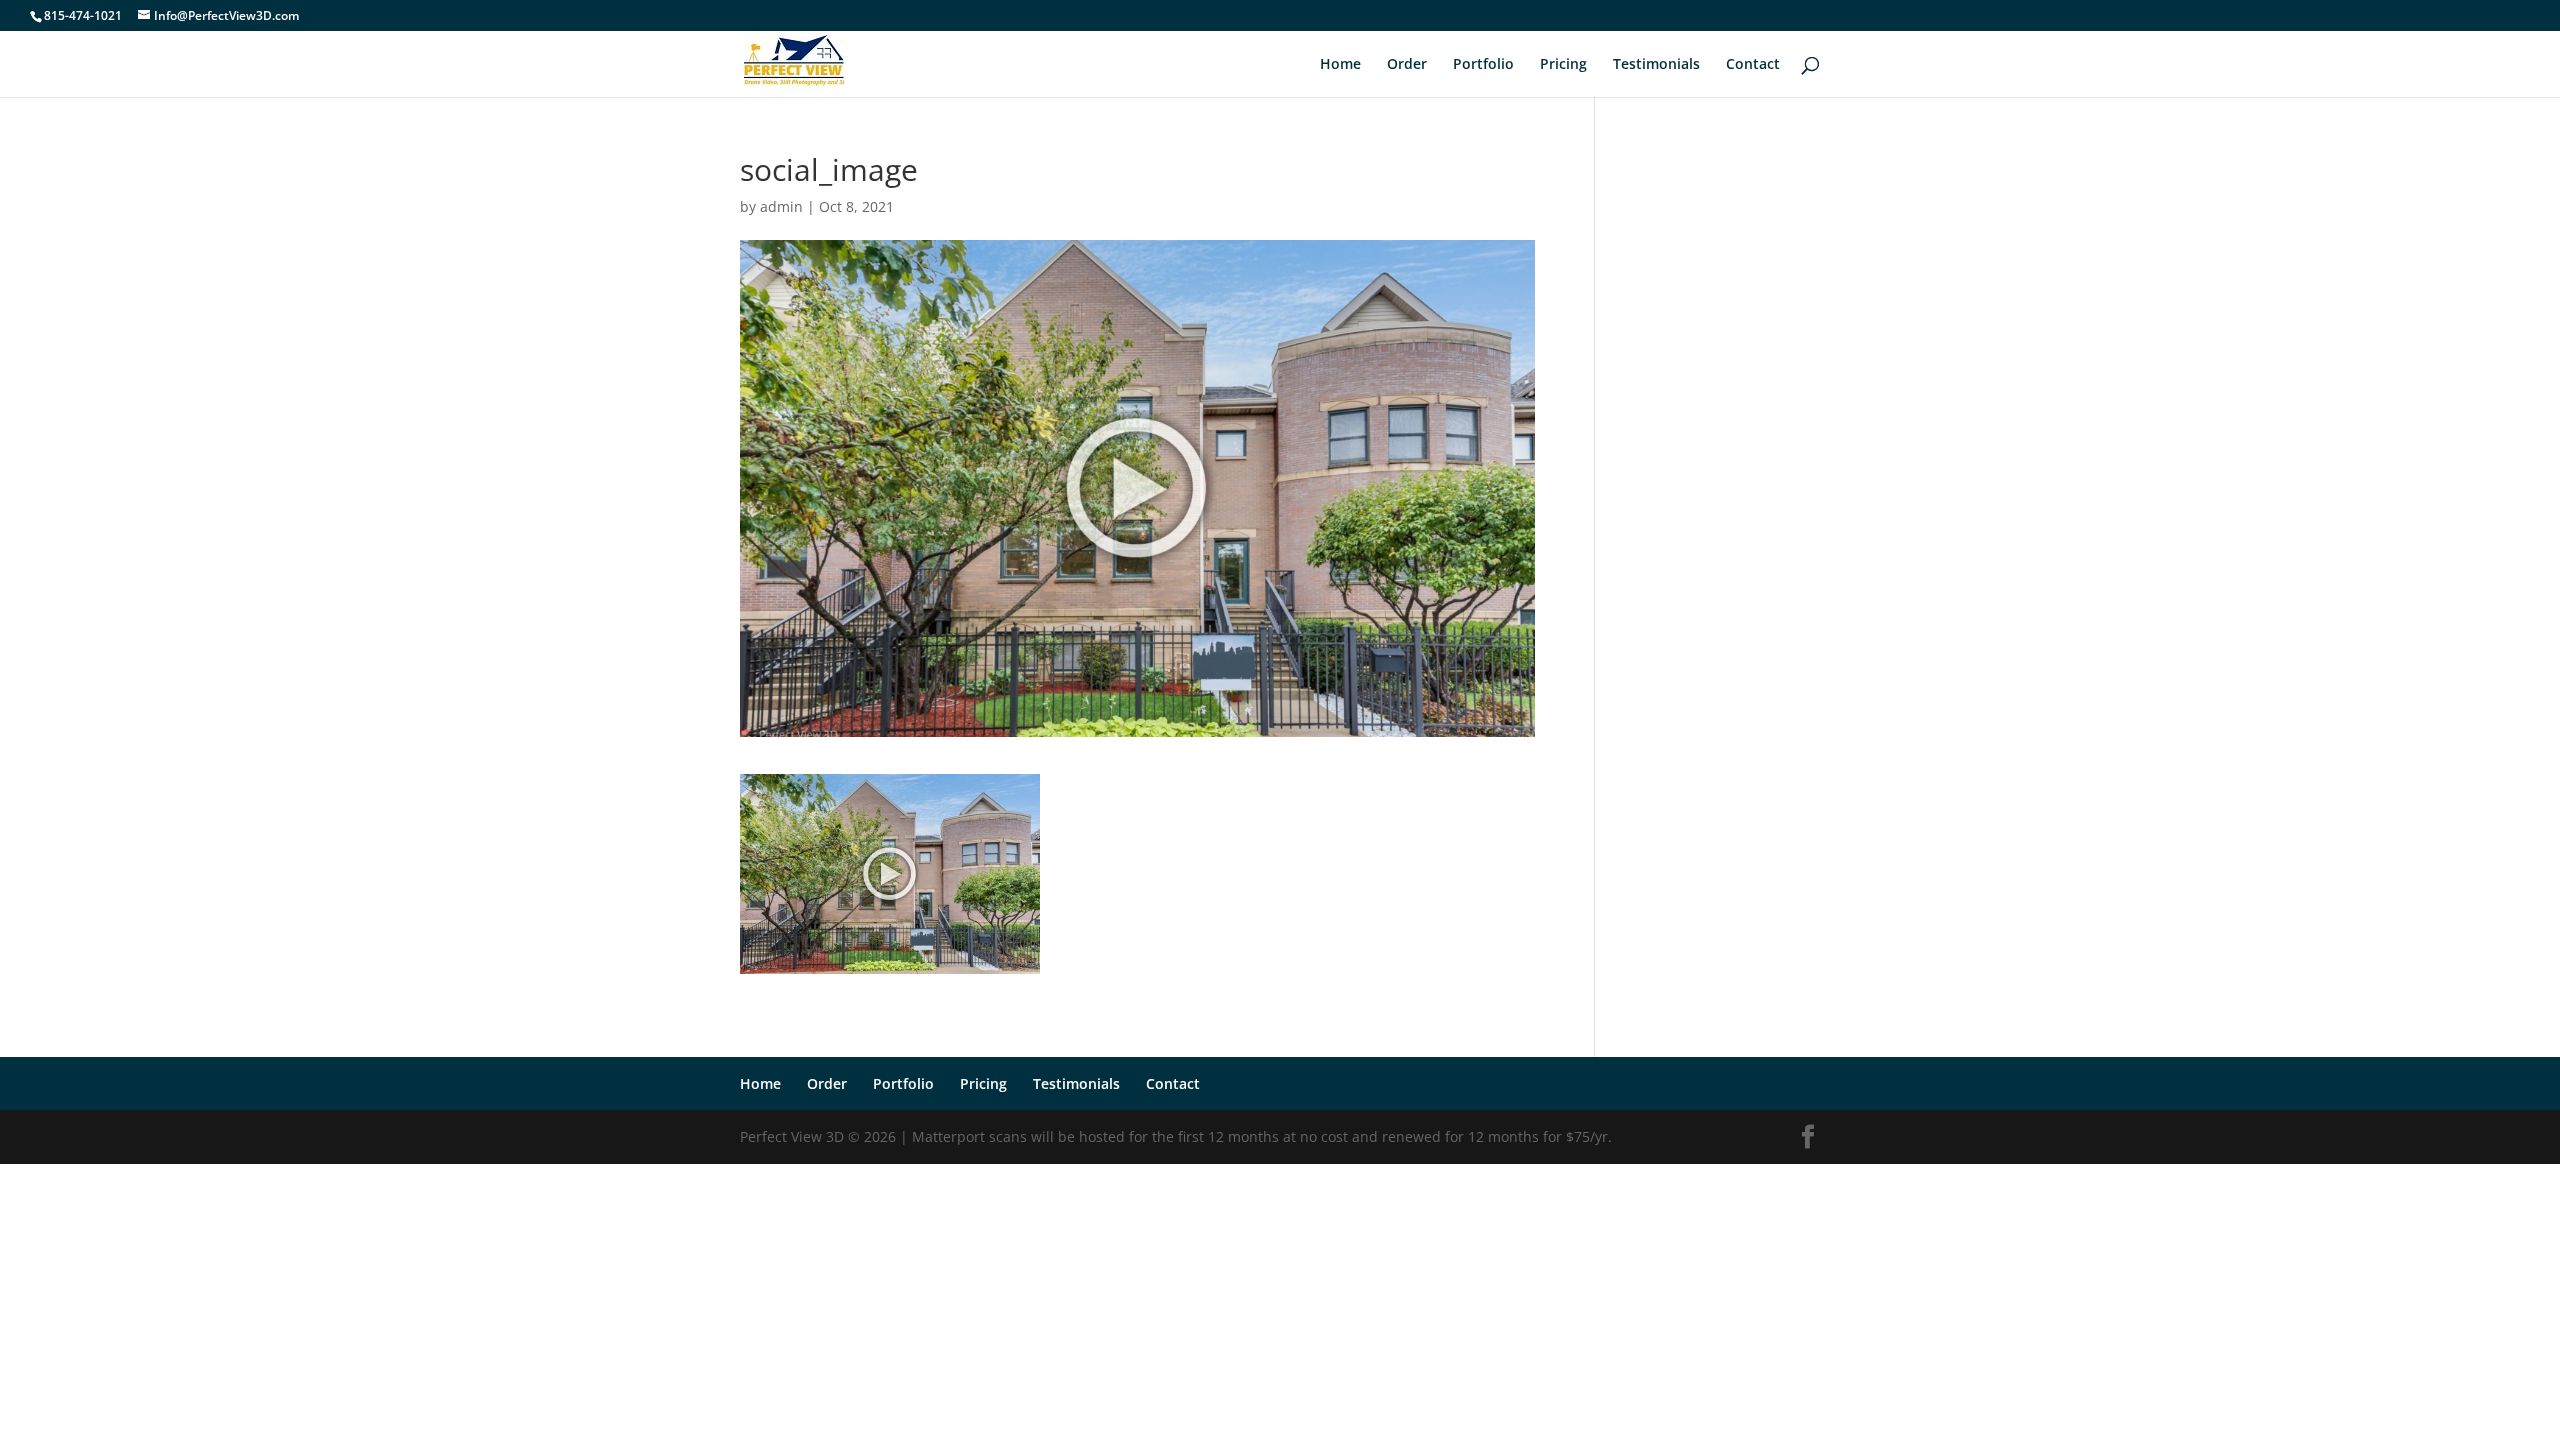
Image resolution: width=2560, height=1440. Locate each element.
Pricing (1563, 65)
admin (781, 206)
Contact (1753, 65)
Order (1407, 65)
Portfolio (1483, 65)
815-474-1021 (83, 15)
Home (1340, 65)
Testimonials (1656, 65)
